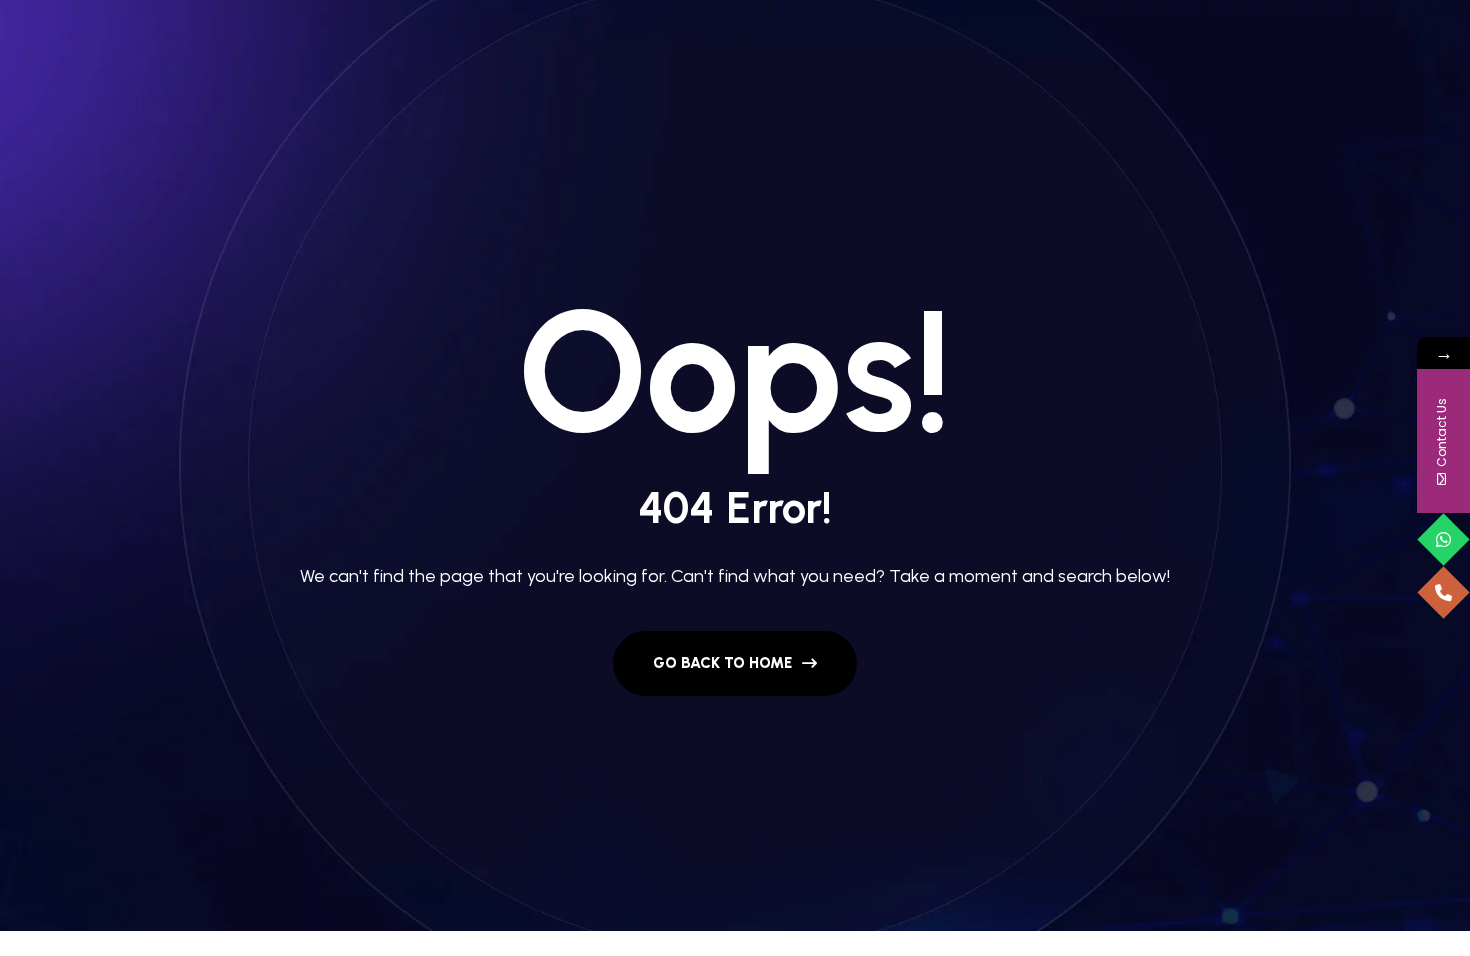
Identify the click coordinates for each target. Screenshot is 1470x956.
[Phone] (1443, 592)
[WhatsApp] (1443, 539)
